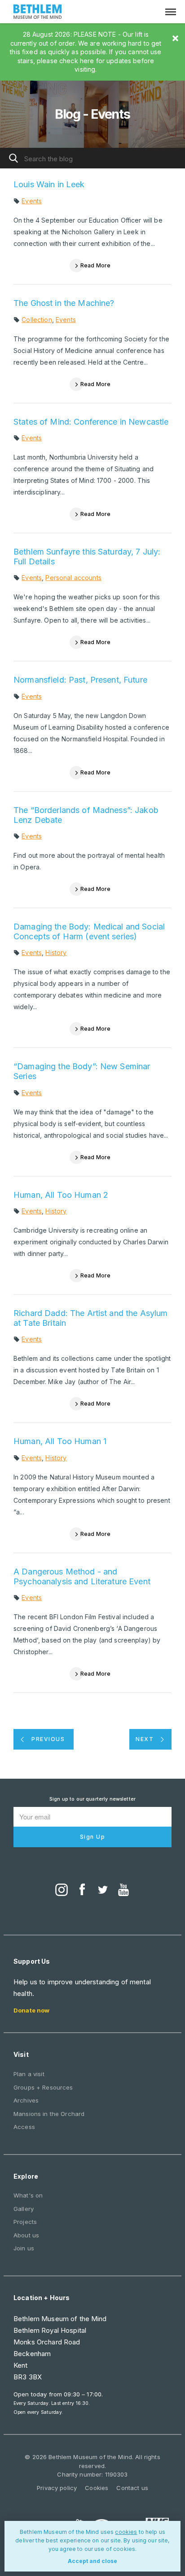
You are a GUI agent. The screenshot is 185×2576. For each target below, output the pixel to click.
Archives (26, 2100)
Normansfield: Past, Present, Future (80, 680)
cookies (126, 2532)
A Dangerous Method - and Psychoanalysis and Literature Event (82, 1576)
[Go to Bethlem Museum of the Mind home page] (38, 13)
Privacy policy (57, 2488)
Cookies (97, 2488)
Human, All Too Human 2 (61, 1195)
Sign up (93, 1837)
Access (24, 2127)
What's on (28, 2195)
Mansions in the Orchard (49, 2114)
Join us (24, 2248)
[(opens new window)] (62, 1891)
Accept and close (92, 2561)
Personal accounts (73, 578)
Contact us (132, 2488)
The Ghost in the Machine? (64, 303)
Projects (25, 2222)
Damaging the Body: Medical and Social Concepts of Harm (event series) (89, 931)
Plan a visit (29, 2074)
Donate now (31, 2010)
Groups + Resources (43, 2087)
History (56, 953)
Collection (37, 320)
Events (32, 201)
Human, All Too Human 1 (60, 1441)
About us (26, 2235)
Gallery (24, 2209)
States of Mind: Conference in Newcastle (91, 422)
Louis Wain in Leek (49, 184)
